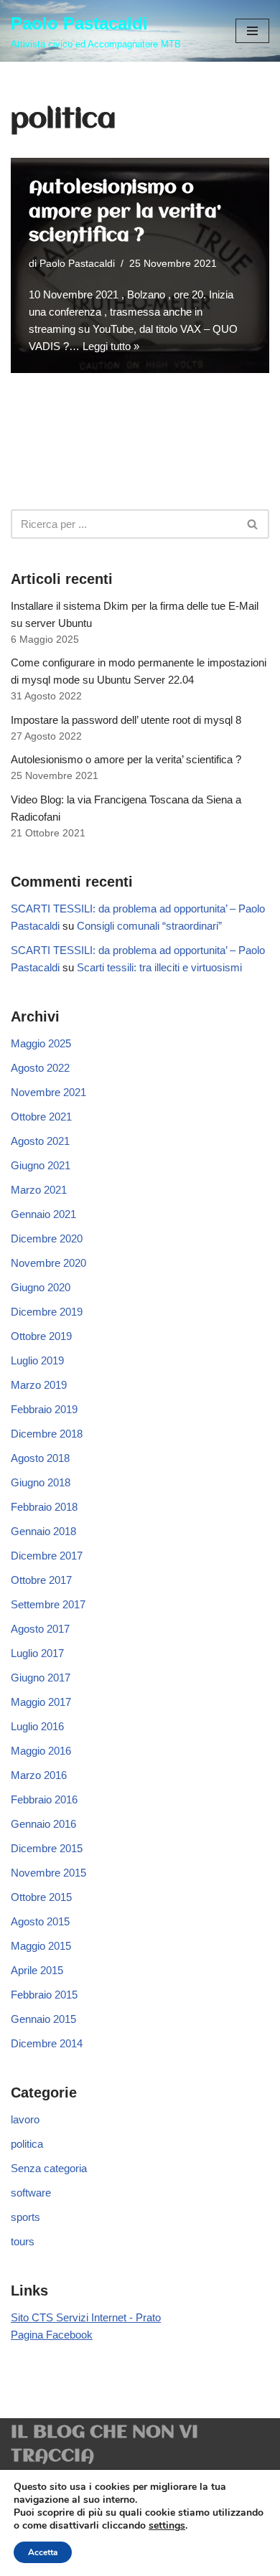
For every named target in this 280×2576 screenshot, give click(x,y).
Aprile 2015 (37, 1970)
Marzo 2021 (39, 1190)
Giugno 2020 (41, 1287)
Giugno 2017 (41, 1678)
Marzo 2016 (39, 1775)
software (31, 2193)
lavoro (25, 2119)
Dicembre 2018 (47, 1434)
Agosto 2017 (40, 1629)
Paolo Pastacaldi (77, 264)
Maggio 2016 (41, 1751)
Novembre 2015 (48, 1873)
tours (23, 2241)
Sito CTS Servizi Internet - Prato (86, 2317)
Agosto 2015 (40, 1921)
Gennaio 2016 (43, 1824)
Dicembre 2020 (47, 1239)
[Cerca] (253, 524)
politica (27, 2144)
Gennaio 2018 (43, 1531)
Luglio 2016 (37, 1726)
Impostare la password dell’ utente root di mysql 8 (126, 720)
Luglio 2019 (37, 1360)
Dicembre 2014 (47, 2043)
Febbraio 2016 (44, 1799)
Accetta (43, 2552)
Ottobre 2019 (41, 1336)
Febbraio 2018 (44, 1507)
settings (167, 2526)
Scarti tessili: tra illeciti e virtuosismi (159, 967)
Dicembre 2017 (47, 1556)
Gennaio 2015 (43, 2019)
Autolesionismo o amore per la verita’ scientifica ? (125, 212)
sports (25, 2217)
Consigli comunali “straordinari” (149, 926)
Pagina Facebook (52, 2335)
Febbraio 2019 (44, 1409)
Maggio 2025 (41, 1043)
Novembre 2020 (48, 1263)
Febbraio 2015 (44, 1995)
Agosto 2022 (40, 1068)
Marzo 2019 (39, 1385)
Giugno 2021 (41, 1165)
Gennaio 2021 (43, 1214)
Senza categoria (49, 2168)
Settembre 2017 (48, 1604)
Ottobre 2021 (41, 1117)
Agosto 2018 (40, 1458)
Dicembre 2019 (47, 1312)
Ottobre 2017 (41, 1580)
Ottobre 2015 (41, 1897)
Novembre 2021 (48, 1092)
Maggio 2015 (41, 1946)
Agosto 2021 (40, 1141)
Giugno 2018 (41, 1482)
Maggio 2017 (41, 1702)
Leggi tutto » (111, 346)
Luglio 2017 (37, 1653)
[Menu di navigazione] (252, 31)
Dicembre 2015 (47, 1848)
